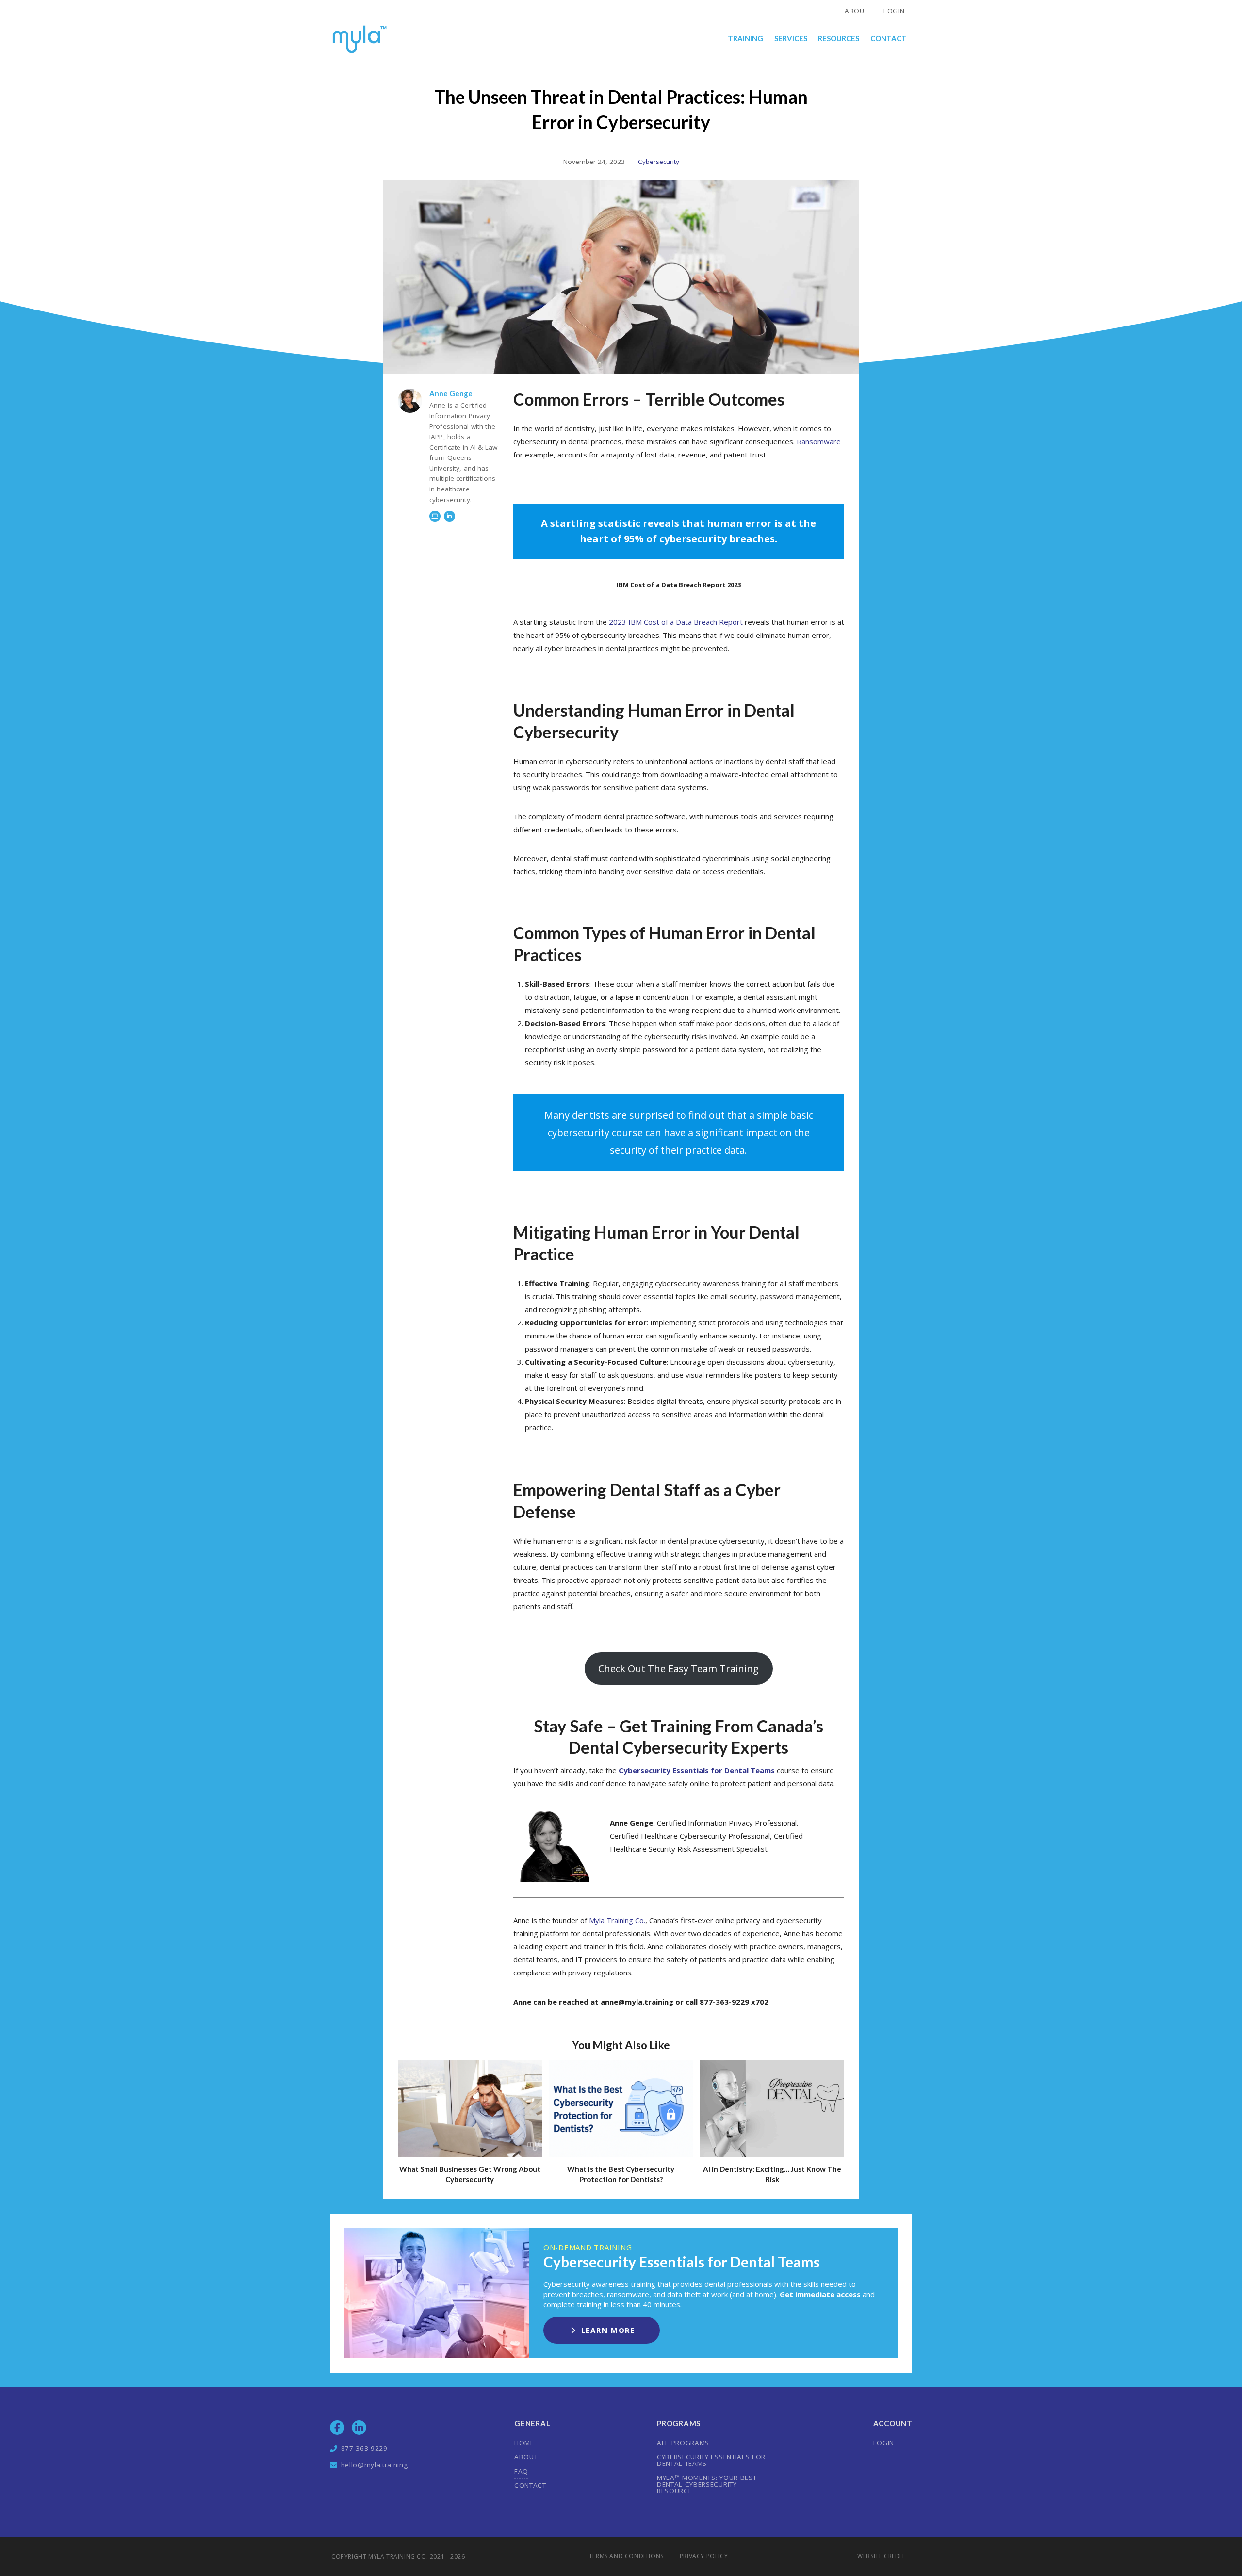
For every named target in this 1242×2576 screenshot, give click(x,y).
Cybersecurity (659, 162)
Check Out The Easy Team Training (678, 1669)
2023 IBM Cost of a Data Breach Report (676, 622)
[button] (746, 39)
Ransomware (819, 441)
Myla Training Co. (617, 1920)
